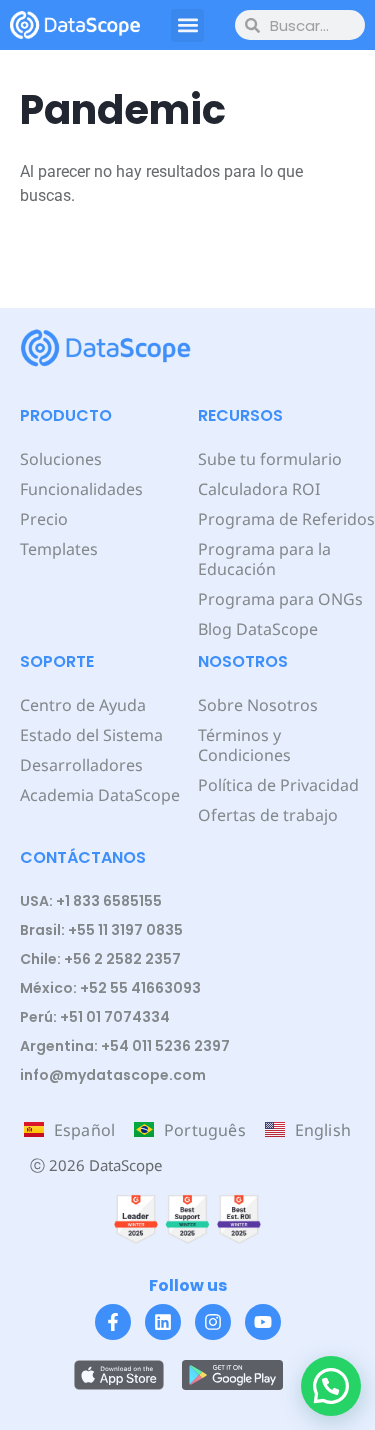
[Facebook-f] (113, 1322)
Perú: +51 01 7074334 (95, 1017)
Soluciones (61, 459)
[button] (187, 25)
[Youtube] (263, 1322)
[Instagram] (213, 1322)
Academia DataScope (100, 795)
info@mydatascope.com (113, 1075)
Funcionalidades (81, 489)
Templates (59, 549)
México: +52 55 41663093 (110, 988)
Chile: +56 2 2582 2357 (100, 959)
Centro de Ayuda (83, 705)
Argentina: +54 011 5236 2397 (125, 1046)
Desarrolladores (81, 765)
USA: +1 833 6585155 (91, 901)
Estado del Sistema (91, 735)
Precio (44, 519)
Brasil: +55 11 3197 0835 (101, 930)
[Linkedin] (163, 1322)
